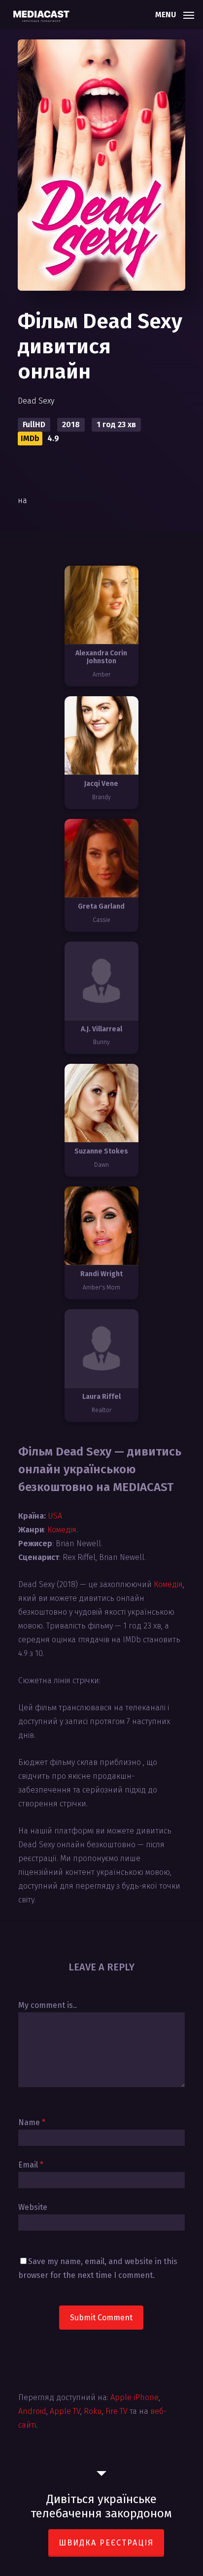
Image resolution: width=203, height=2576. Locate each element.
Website (33, 2207)
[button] (175, 14)
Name (32, 2122)
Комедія (62, 1530)
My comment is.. (48, 2005)
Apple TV (65, 2411)
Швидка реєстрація (106, 2543)
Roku (93, 2411)
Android (32, 2411)
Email (31, 2165)
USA (55, 1516)
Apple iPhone (135, 2397)
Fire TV (117, 2411)
